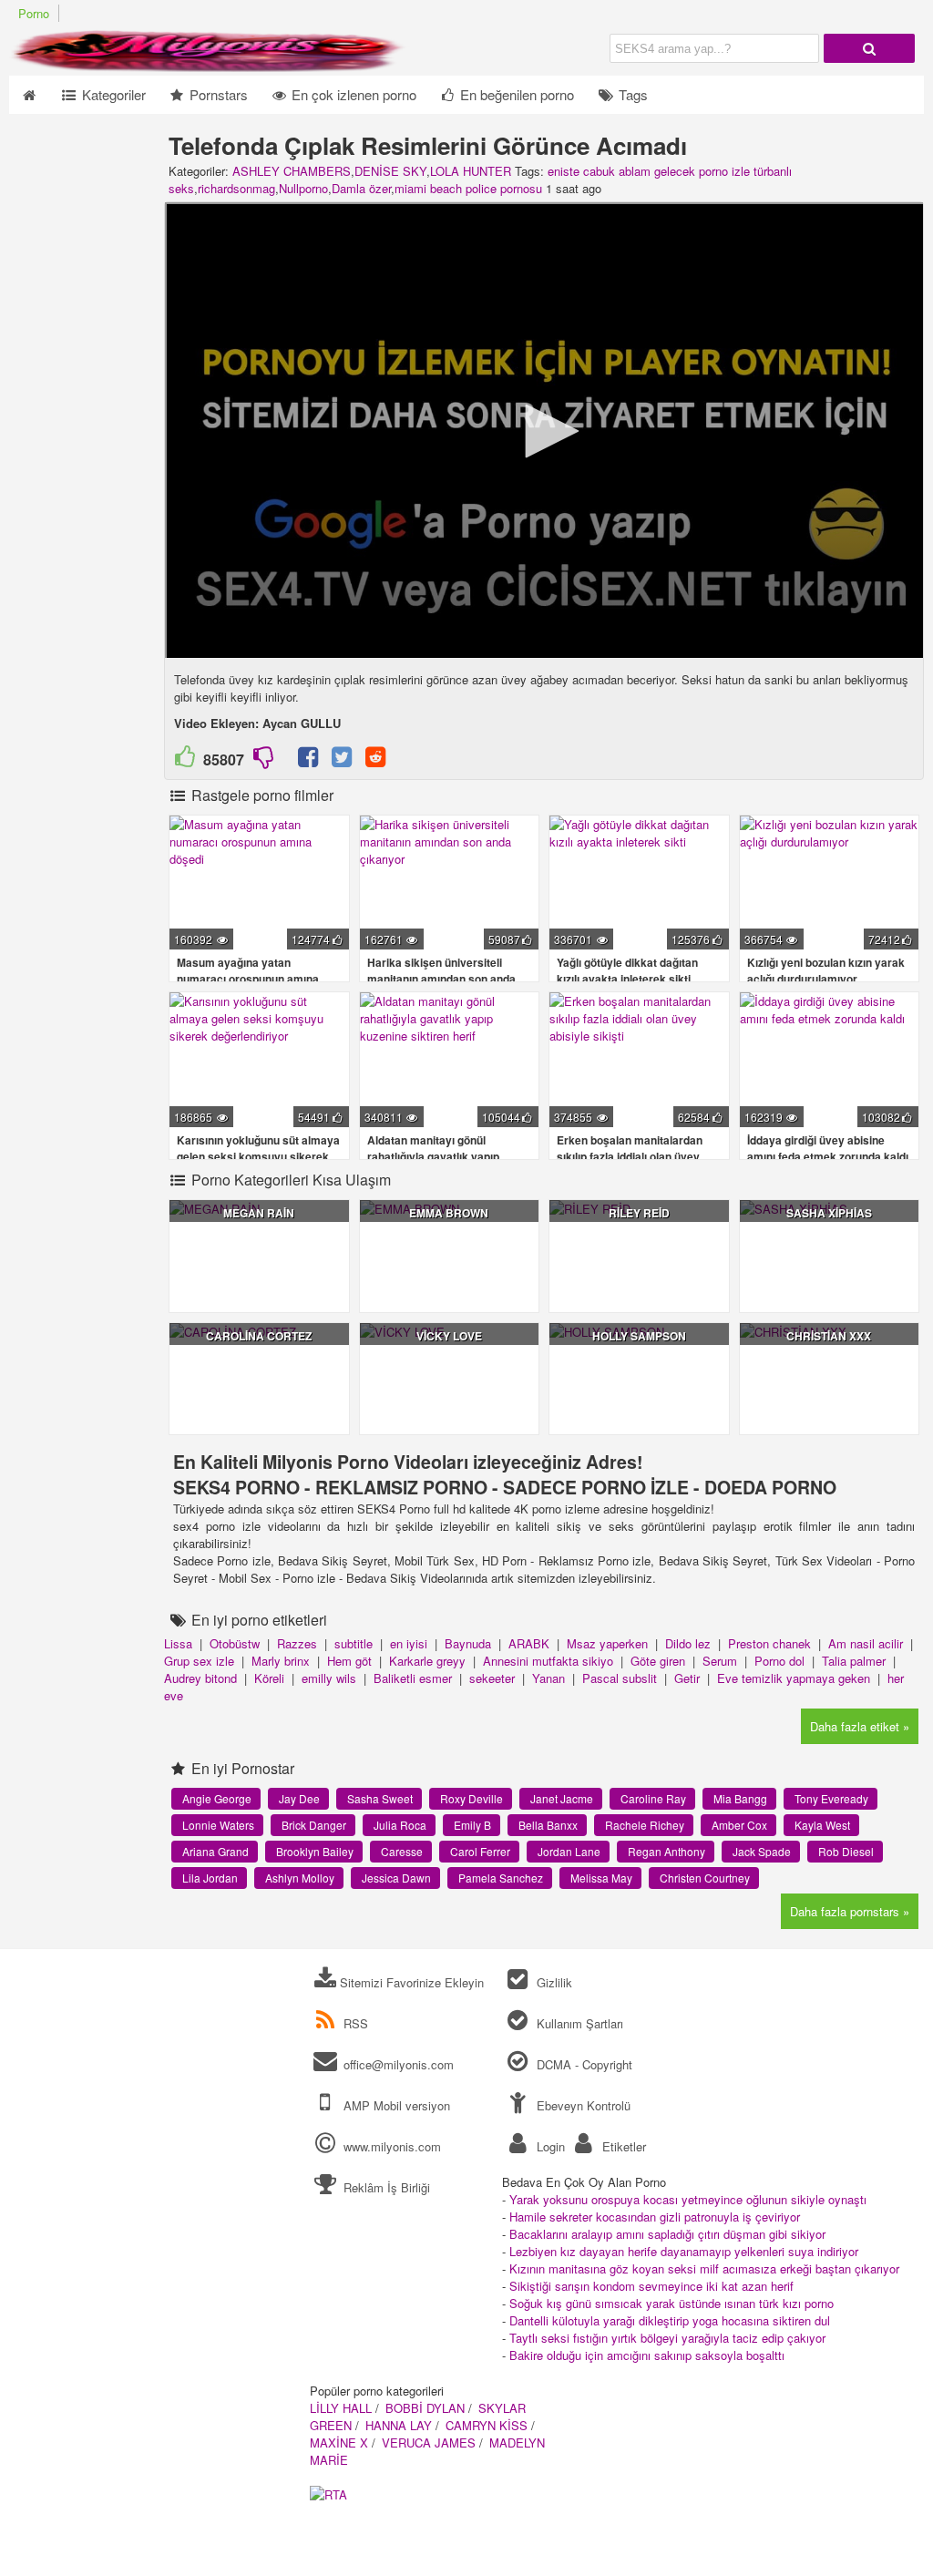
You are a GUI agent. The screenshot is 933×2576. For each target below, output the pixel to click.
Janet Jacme (562, 1798)
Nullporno (303, 188)
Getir (687, 1678)
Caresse (402, 1851)
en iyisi (409, 1643)
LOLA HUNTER (471, 171)
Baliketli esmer (413, 1678)
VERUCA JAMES (429, 2443)
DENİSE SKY (390, 171)
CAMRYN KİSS (487, 2425)
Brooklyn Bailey (315, 1851)
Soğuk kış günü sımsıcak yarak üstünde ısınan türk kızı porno (672, 2303)
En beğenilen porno (515, 94)
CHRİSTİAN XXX (829, 1336)
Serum (720, 1661)
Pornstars (217, 94)
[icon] (29, 95)
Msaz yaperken (607, 1643)
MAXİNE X (339, 2443)
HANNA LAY (399, 2425)
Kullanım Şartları (578, 2023)
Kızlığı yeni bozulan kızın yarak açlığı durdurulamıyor (826, 970)
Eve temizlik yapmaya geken (794, 1678)
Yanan (549, 1678)
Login (549, 2146)
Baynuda (468, 1643)
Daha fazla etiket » (860, 1726)
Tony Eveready (831, 1798)
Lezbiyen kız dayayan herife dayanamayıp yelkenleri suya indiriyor (684, 2251)
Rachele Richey (645, 1825)
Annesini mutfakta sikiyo (548, 1661)
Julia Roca (400, 1825)
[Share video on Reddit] (376, 760)
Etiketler (622, 2146)
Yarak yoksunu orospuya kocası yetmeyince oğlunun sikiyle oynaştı (688, 2199)
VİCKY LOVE (449, 1336)
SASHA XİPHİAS (829, 1213)
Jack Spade (762, 1851)
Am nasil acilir (866, 1643)
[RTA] (328, 2494)
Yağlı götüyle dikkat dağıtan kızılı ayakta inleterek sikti (627, 970)
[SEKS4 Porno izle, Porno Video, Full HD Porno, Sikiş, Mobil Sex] (210, 67)
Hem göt (349, 1661)
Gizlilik (552, 1982)
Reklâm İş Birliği (385, 2187)
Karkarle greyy (427, 1661)
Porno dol (779, 1661)
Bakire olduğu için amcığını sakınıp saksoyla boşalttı (647, 2355)
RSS (356, 2023)
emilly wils (329, 1678)
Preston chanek (769, 1643)
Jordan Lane (569, 1851)
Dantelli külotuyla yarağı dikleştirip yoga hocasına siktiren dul (670, 2320)
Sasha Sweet (380, 1798)
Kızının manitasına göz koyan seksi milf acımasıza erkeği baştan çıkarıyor (704, 2268)
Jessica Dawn (396, 1878)
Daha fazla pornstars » (850, 1911)
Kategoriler (112, 94)
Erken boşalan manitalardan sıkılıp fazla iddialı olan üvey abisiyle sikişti (630, 1156)
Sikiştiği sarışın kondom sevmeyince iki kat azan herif (651, 2286)
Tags (631, 94)
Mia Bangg (740, 1798)
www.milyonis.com (392, 2146)
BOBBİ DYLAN (425, 2408)
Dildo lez (688, 1643)
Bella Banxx (548, 1825)
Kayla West (822, 1825)
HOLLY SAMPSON (639, 1336)
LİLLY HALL (341, 2408)
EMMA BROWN (449, 1213)
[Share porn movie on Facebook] (308, 760)
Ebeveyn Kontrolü (581, 2105)
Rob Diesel (846, 1851)
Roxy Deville (472, 1798)
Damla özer (361, 188)
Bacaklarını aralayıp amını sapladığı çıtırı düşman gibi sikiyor (667, 2234)
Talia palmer (854, 1661)
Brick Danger (314, 1825)
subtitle (354, 1643)
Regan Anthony (666, 1851)
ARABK (529, 1643)
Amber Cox (739, 1825)
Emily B (472, 1825)
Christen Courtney (705, 1878)
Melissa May (601, 1878)
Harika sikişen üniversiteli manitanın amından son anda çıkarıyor (441, 979)
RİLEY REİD (639, 1213)
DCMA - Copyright (582, 2064)
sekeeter (492, 1678)
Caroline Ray (653, 1798)
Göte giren (658, 1661)
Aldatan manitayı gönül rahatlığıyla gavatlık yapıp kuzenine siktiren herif (433, 1156)
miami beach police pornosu (468, 188)
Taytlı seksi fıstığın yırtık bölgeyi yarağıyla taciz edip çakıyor (667, 2338)
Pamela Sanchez (501, 1878)
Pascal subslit (620, 1678)
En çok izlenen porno (352, 94)
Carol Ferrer (480, 1851)
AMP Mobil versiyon (395, 2105)
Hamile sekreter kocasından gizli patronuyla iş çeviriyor (655, 2217)
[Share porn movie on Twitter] (341, 760)
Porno (34, 13)
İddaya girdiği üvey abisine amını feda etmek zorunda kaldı (828, 1148)
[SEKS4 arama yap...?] (869, 48)
